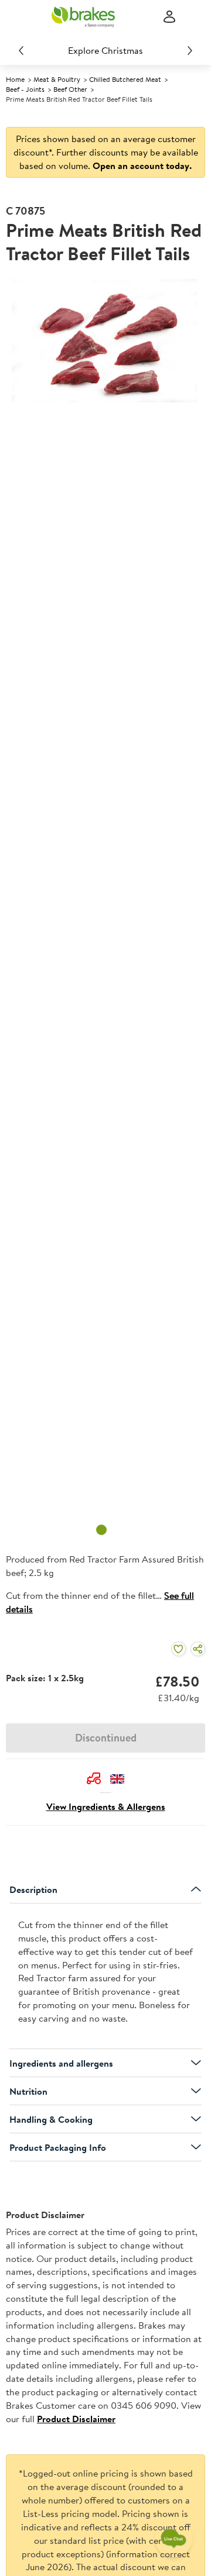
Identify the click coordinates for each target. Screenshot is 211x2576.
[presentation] (105, 1976)
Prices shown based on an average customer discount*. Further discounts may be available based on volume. (106, 152)
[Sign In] (169, 17)
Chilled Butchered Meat (125, 79)
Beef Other (70, 89)
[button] (94, 1778)
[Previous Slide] (21, 50)
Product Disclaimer (76, 2419)
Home (15, 79)
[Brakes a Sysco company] (83, 17)
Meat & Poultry (57, 79)
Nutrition (28, 2091)
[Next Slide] (190, 50)
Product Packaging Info (58, 2147)
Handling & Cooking (51, 2119)
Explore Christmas (105, 50)
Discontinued (106, 1738)
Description (33, 1889)
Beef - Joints (25, 89)
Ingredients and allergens (61, 2063)
